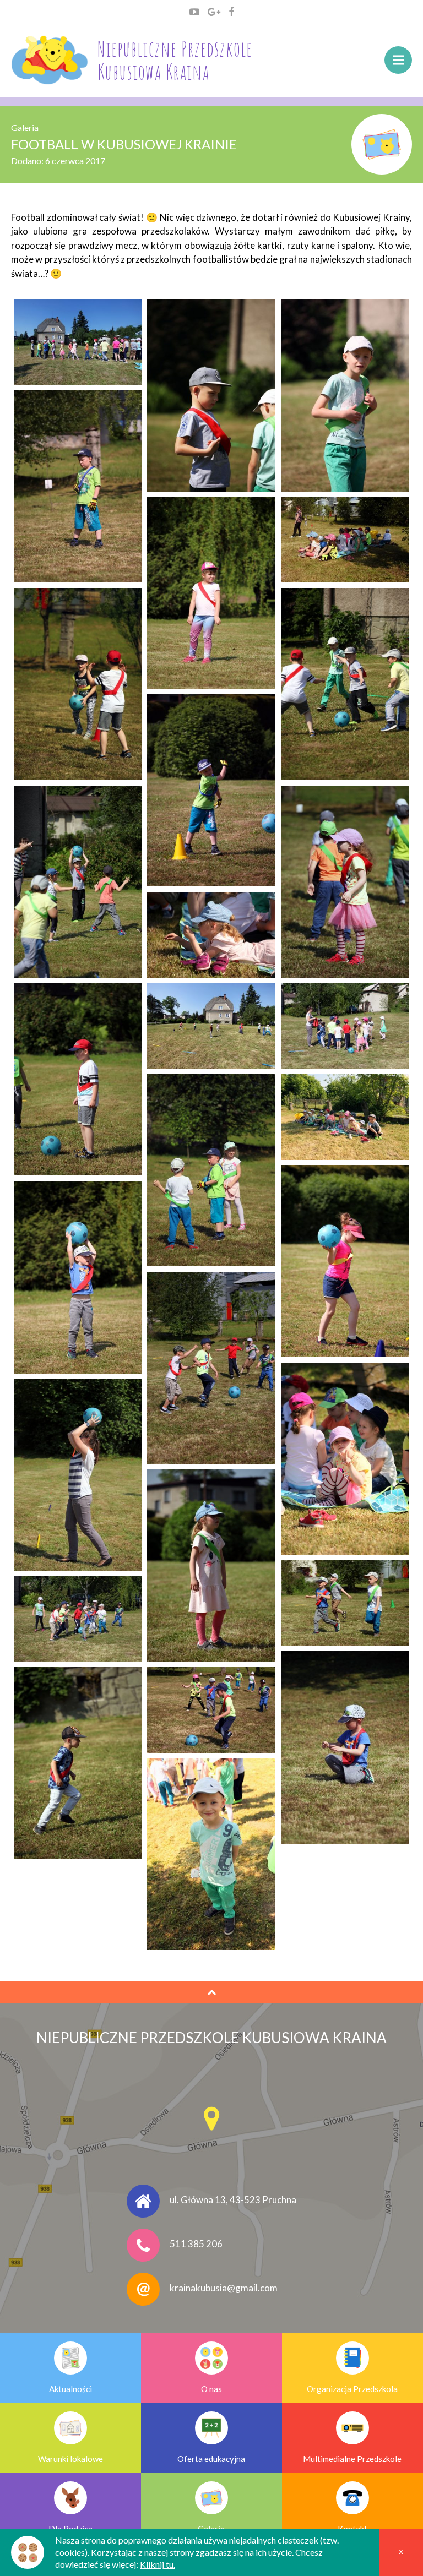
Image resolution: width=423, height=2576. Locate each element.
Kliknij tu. (158, 2564)
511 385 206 (196, 2244)
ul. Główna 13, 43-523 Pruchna (233, 2200)
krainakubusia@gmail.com (224, 2288)
